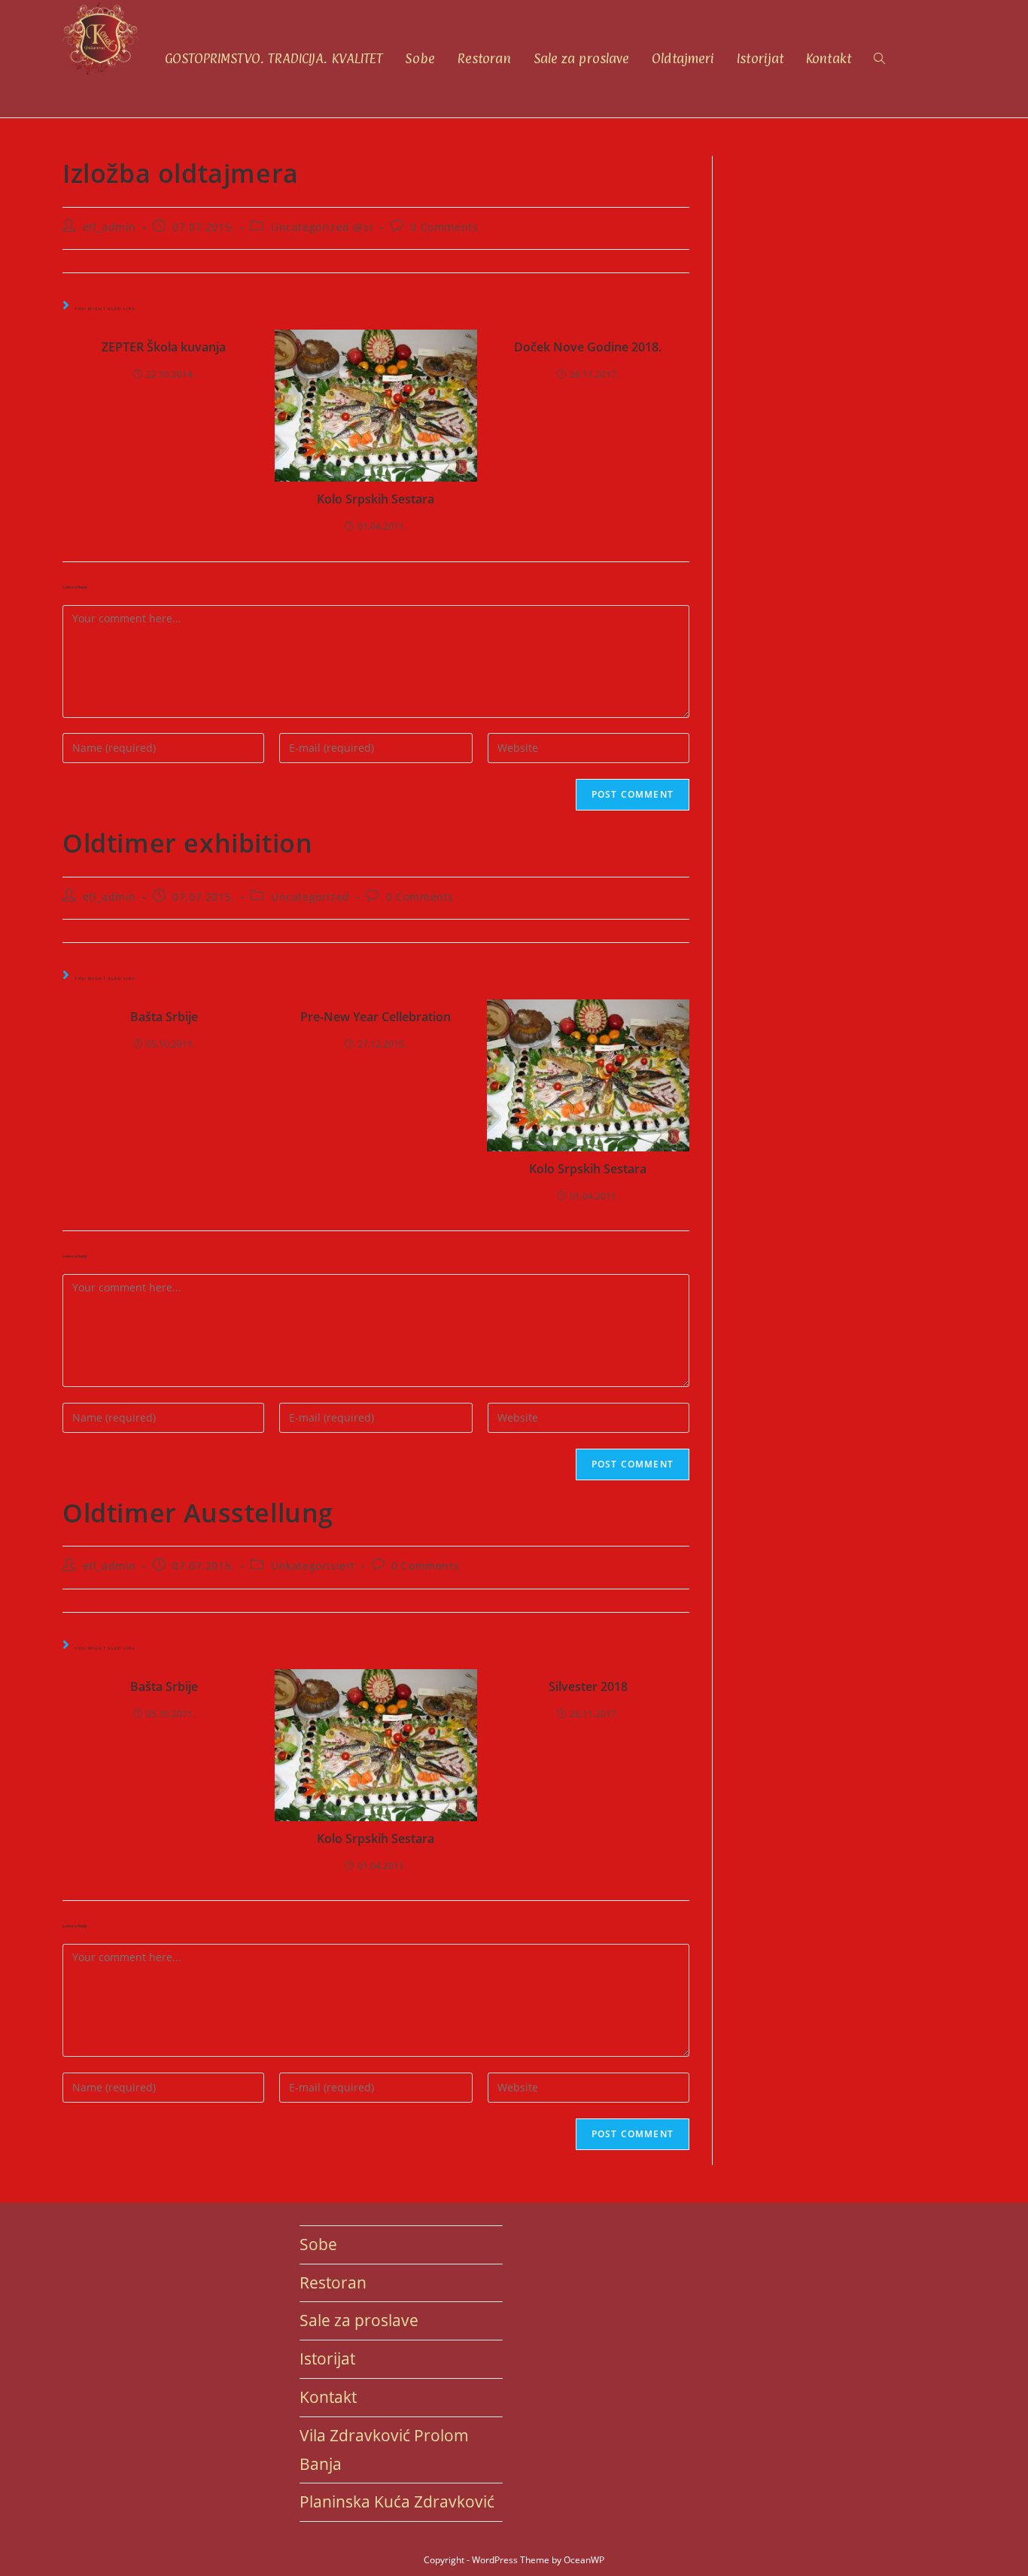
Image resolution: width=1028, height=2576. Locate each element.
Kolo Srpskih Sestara (376, 499)
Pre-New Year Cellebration (376, 1017)
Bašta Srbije (164, 1017)
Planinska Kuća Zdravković (397, 2501)
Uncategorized (310, 897)
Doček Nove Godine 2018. (588, 347)
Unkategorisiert (313, 1566)
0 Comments (444, 227)
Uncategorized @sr (322, 227)
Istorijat (327, 2359)
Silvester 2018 (588, 1686)
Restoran (333, 2283)
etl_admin (109, 227)
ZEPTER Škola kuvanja (164, 347)
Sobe (318, 2244)
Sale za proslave (359, 2320)
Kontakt (328, 2397)
